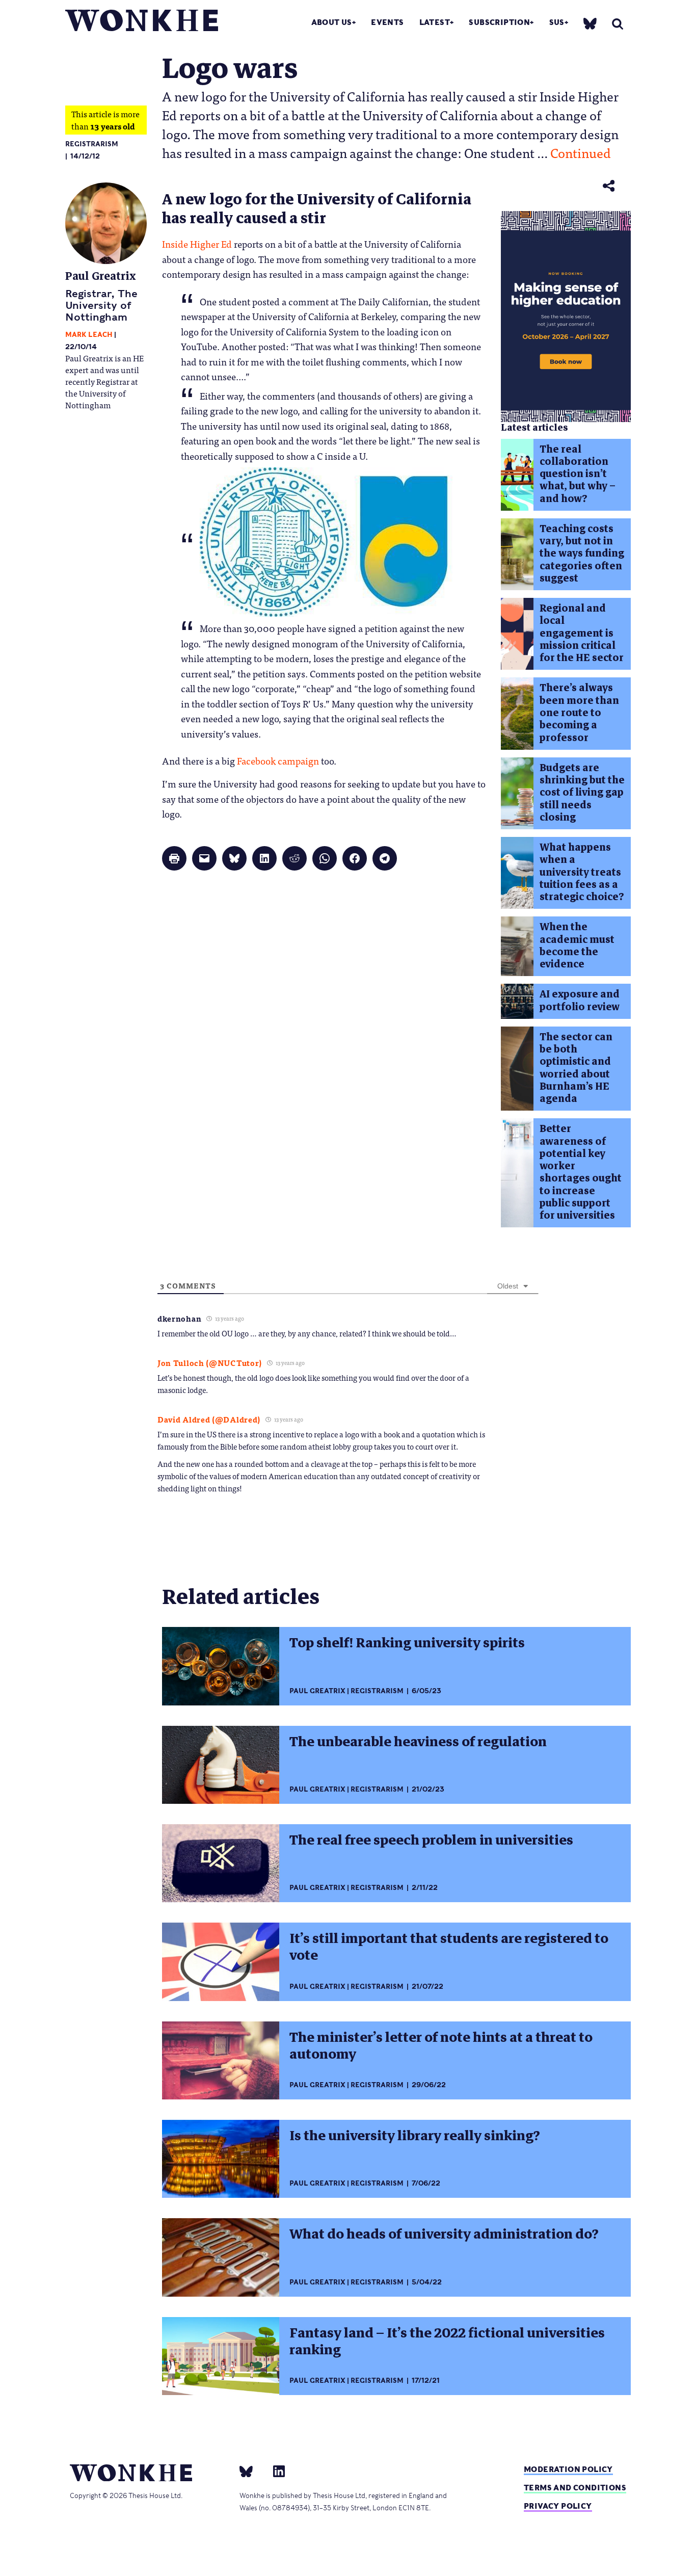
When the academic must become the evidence (577, 945)
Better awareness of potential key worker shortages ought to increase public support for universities (581, 1172)
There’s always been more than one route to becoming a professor (579, 713)
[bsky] (590, 23)
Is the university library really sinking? (415, 2136)
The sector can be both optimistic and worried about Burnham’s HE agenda (576, 1068)
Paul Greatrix (101, 276)
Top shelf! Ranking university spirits (407, 1643)
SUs (557, 22)
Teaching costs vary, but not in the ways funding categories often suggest (582, 554)
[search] (618, 24)
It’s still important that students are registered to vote (449, 1947)
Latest (435, 22)
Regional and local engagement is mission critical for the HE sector (582, 633)
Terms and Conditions (575, 2488)
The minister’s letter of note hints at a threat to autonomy (441, 2046)
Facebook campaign (278, 760)
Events (387, 22)
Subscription (499, 22)
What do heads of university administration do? (444, 2234)
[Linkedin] (275, 2471)
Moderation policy (568, 2469)
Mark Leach (89, 335)
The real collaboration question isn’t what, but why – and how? (578, 474)
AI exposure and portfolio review (580, 1000)
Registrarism (92, 144)
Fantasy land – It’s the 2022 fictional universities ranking (447, 2341)
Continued (581, 152)
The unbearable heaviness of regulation (418, 1742)
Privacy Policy (558, 2506)
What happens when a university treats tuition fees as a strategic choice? (582, 872)
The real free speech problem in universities (431, 1840)
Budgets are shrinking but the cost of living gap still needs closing (582, 793)
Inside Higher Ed (197, 244)
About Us (332, 22)
